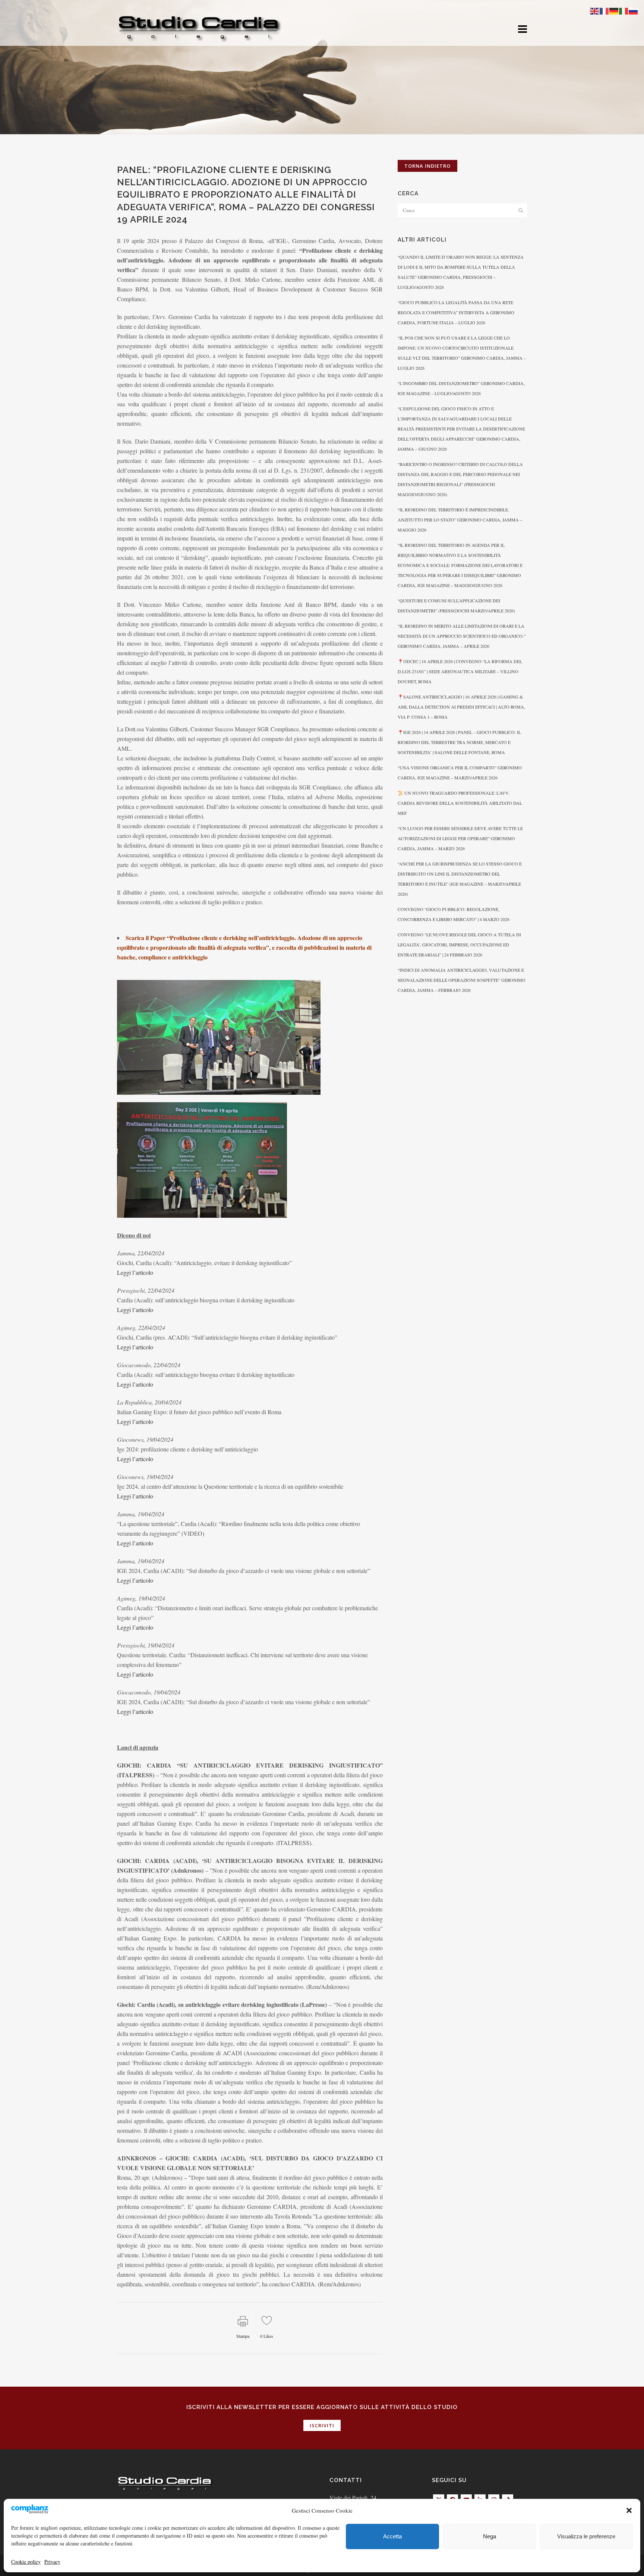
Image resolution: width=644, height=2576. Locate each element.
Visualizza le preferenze (586, 2536)
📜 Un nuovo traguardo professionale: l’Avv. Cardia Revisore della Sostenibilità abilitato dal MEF (460, 803)
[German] (614, 10)
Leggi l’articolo (135, 1272)
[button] (629, 2510)
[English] (595, 10)
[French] (604, 10)
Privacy (52, 2562)
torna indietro (427, 166)
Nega (490, 2536)
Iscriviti (322, 2425)
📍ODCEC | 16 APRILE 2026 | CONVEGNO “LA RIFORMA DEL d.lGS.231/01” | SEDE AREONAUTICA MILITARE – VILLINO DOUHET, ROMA (460, 671)
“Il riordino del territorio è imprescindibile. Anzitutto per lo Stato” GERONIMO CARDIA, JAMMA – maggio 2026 (460, 520)
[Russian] (634, 10)
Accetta (392, 2536)
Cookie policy (26, 2562)
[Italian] (624, 10)
